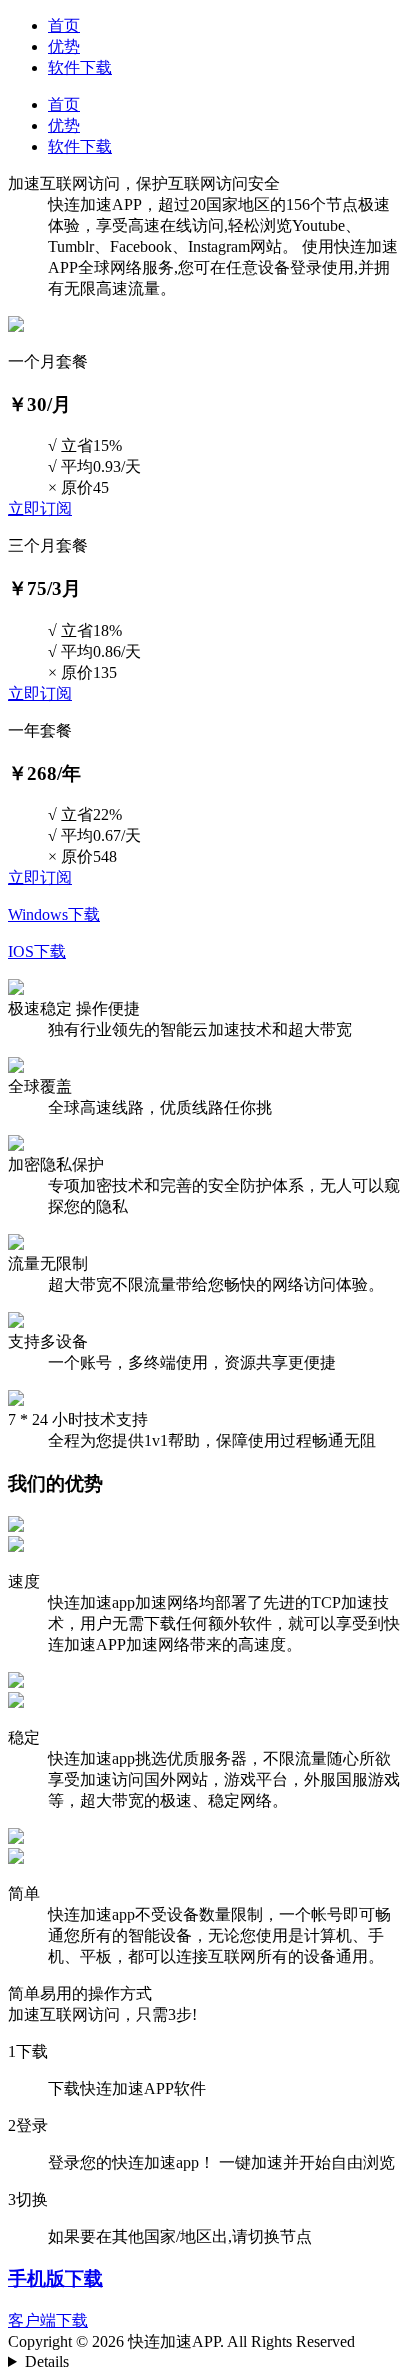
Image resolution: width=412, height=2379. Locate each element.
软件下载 (80, 67)
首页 (64, 25)
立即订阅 (40, 508)
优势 (64, 46)
